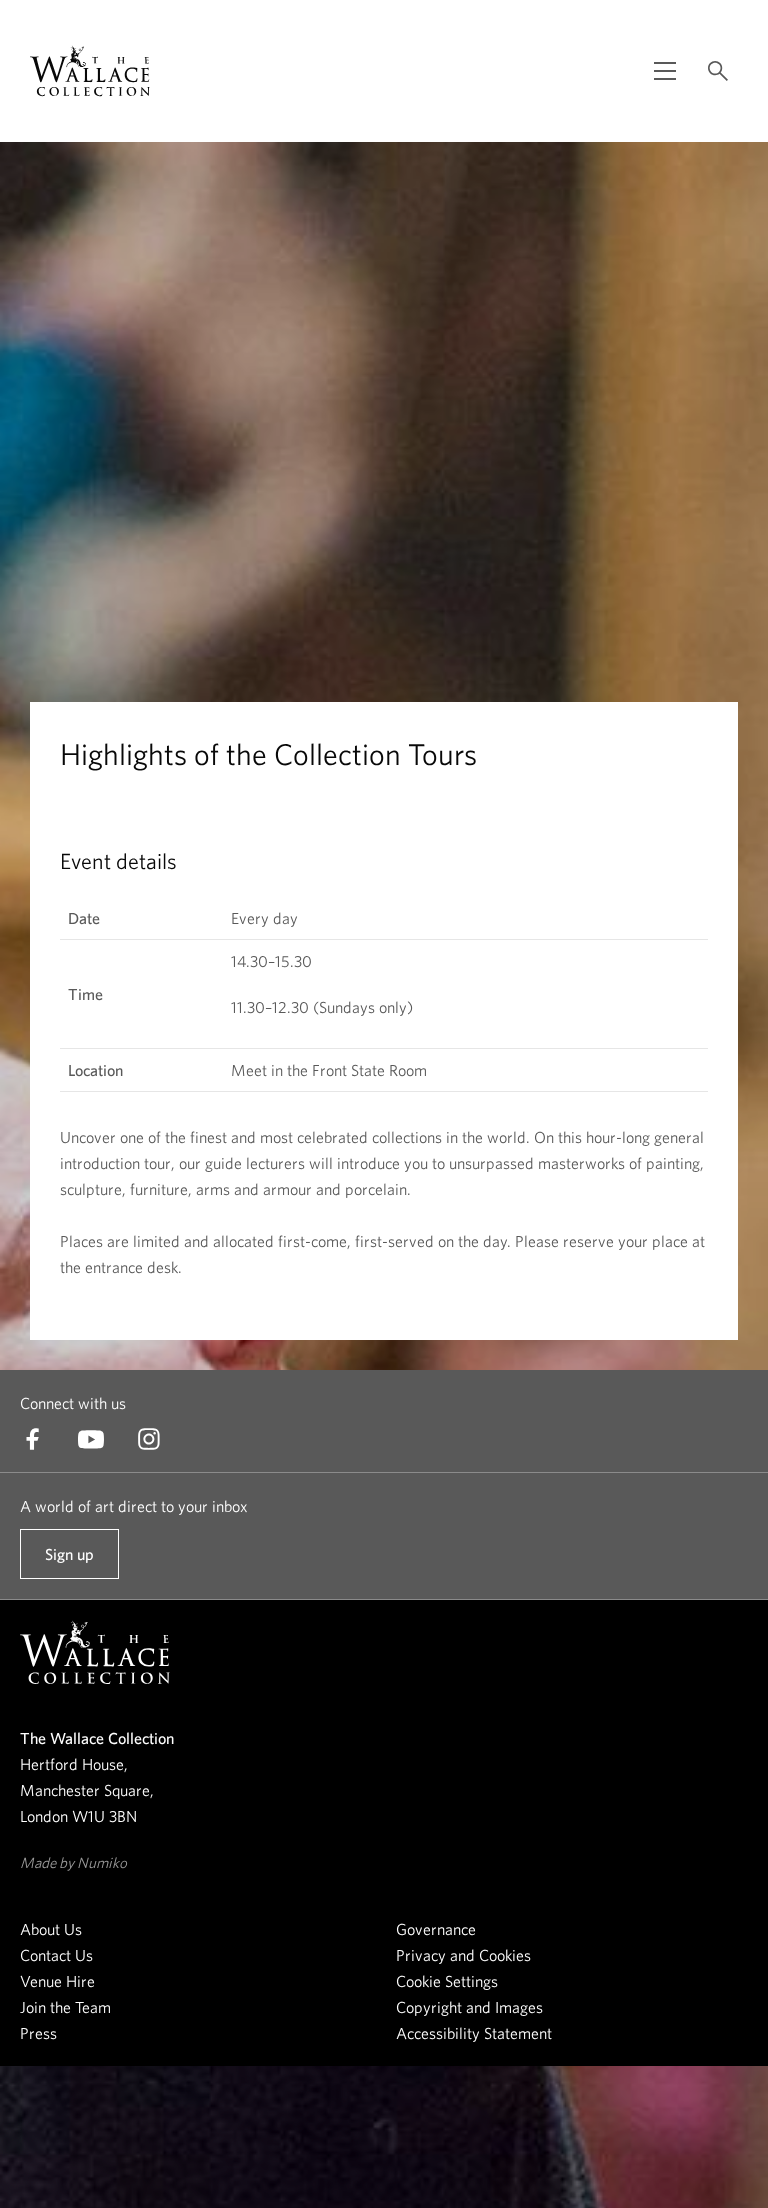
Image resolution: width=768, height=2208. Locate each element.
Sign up (69, 1562)
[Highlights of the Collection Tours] (90, 71)
